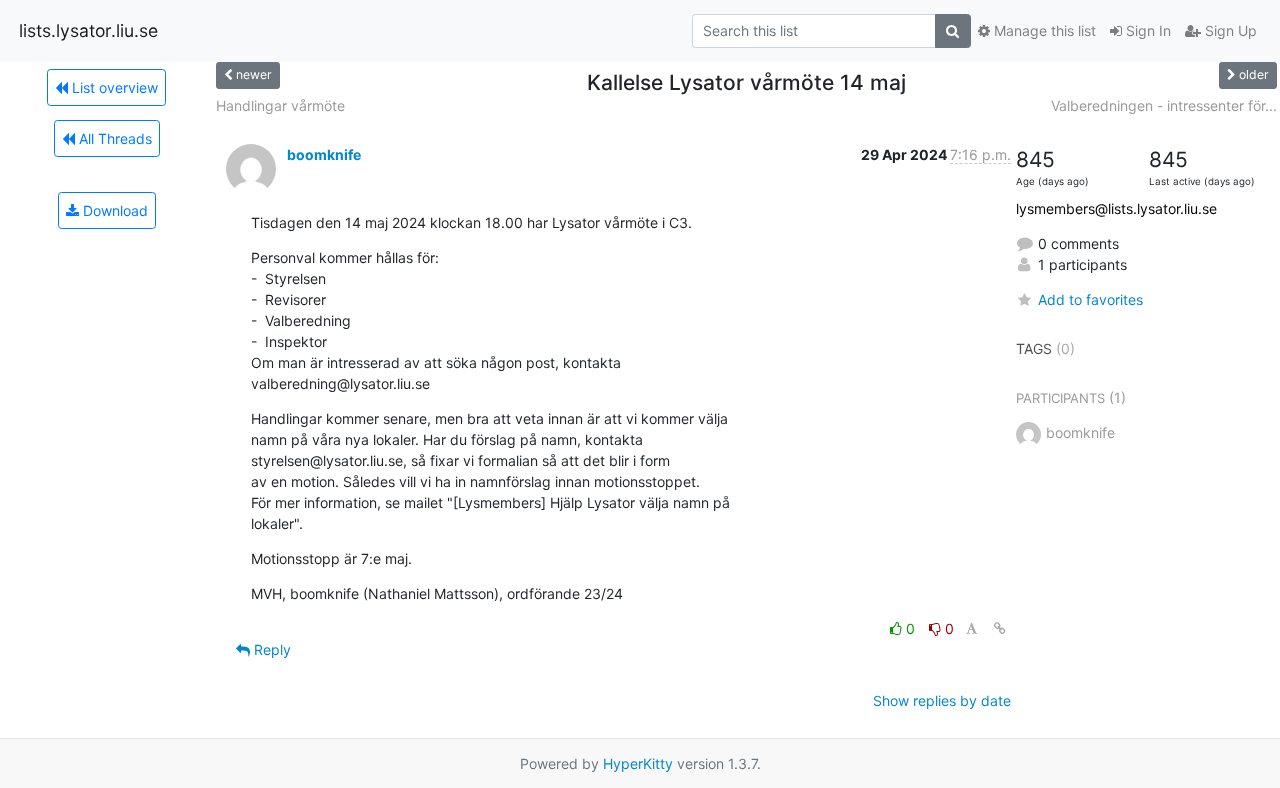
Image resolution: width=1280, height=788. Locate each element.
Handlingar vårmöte (280, 105)
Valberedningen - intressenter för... (1164, 105)
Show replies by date (942, 700)
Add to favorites (1090, 299)
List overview (113, 87)
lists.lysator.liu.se (88, 30)
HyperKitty (638, 763)
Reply (270, 649)
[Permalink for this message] (1000, 628)
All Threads (113, 138)
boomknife (324, 154)
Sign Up (1229, 30)
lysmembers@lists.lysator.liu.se (1116, 208)
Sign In (1146, 30)
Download (113, 210)
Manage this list (1043, 30)
